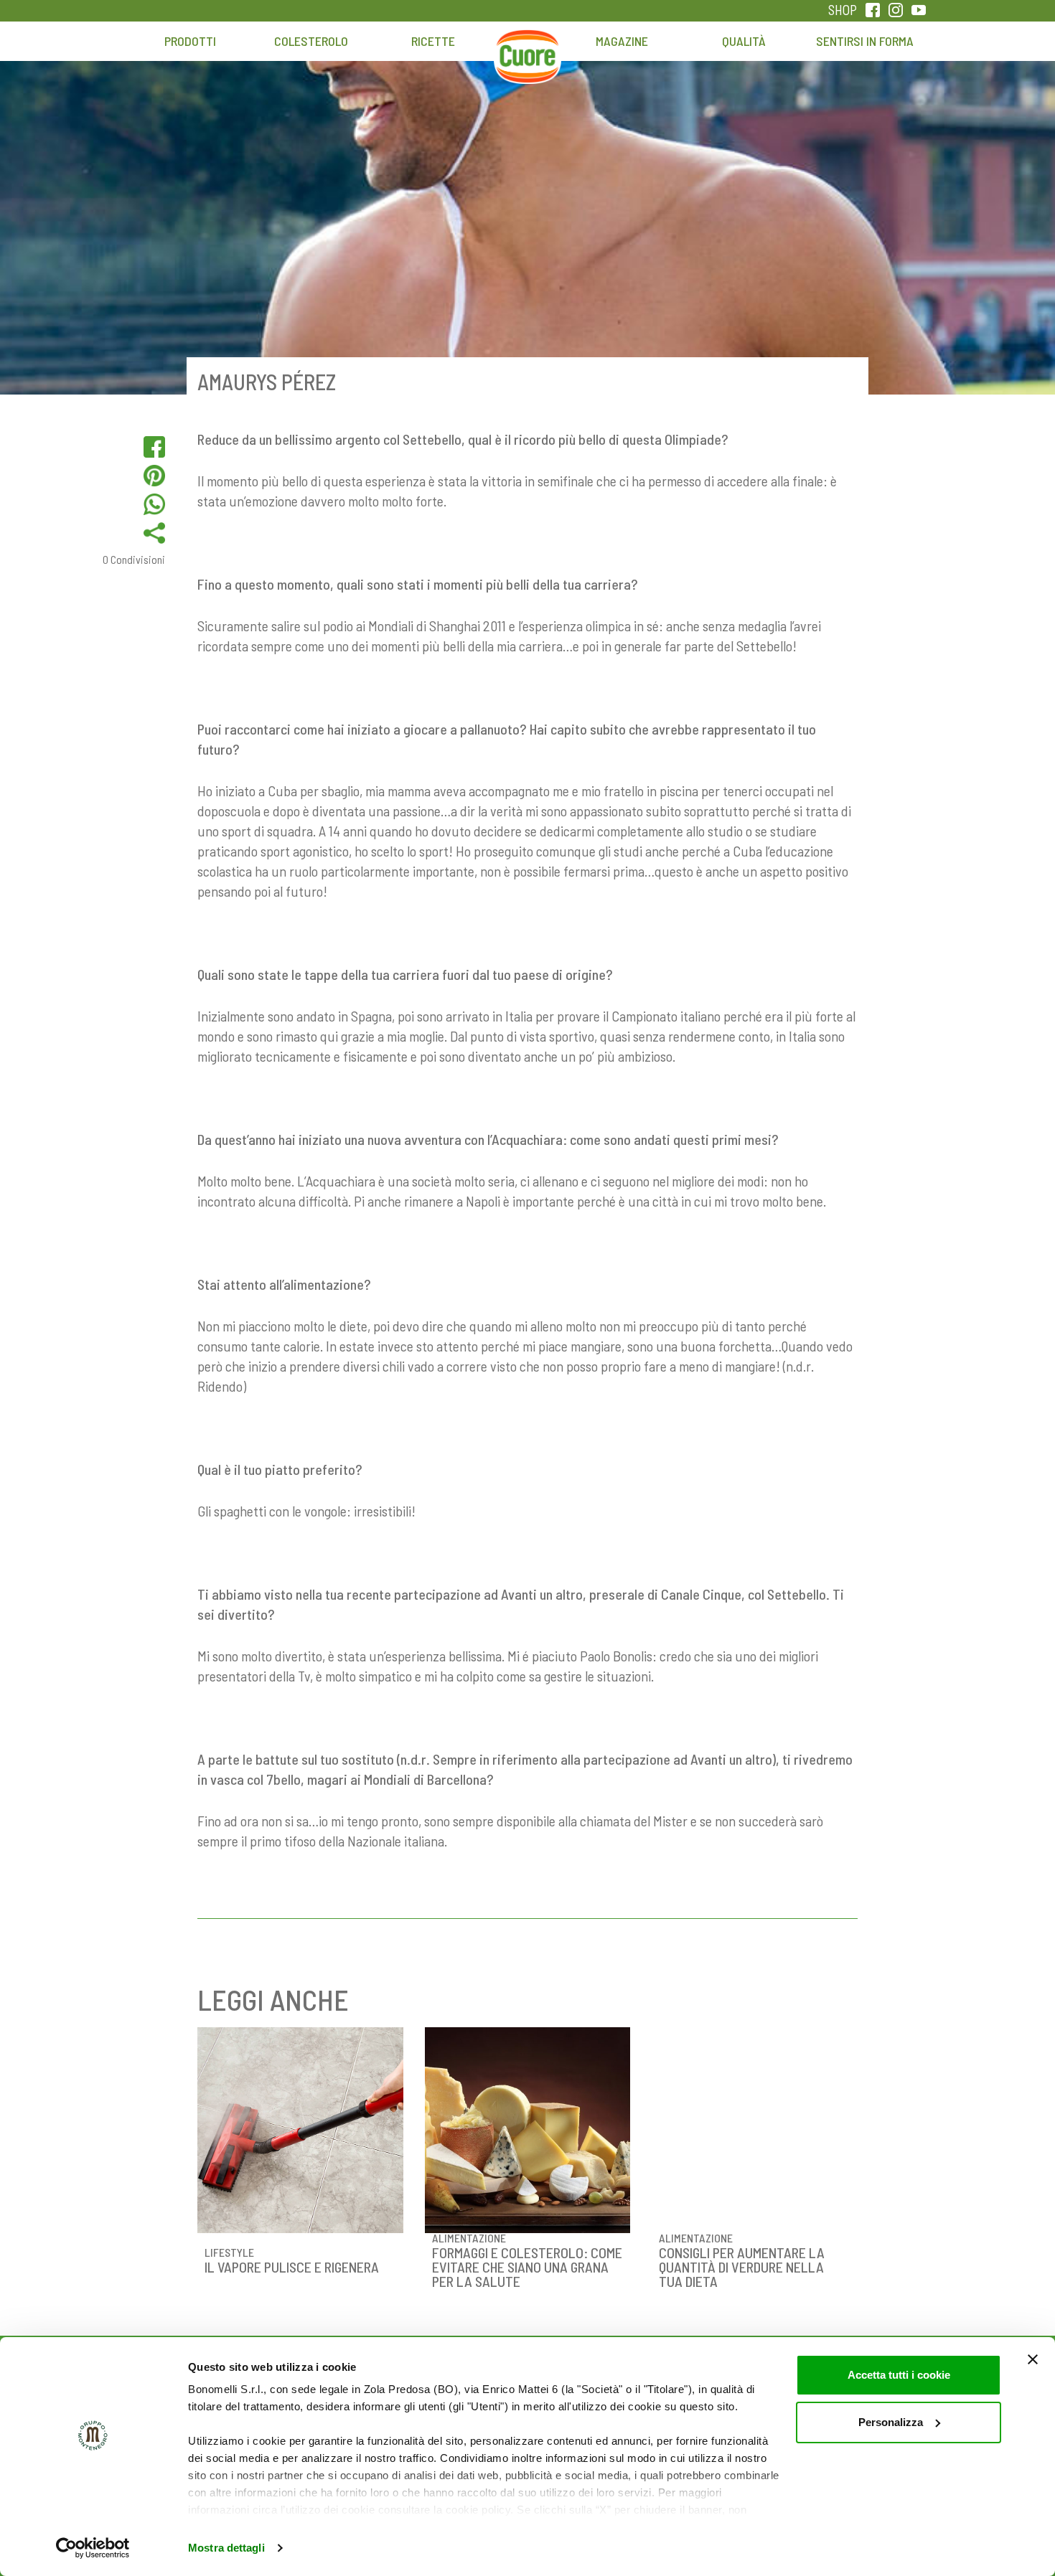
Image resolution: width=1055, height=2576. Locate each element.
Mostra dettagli (226, 2548)
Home (527, 48)
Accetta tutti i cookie (899, 2375)
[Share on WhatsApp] (154, 504)
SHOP (843, 10)
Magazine (622, 41)
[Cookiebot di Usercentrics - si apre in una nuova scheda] (93, 2548)
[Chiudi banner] (1033, 2359)
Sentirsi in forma (865, 41)
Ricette (433, 41)
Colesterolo (311, 41)
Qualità (744, 41)
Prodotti (190, 41)
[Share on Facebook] (154, 447)
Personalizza (891, 2422)
